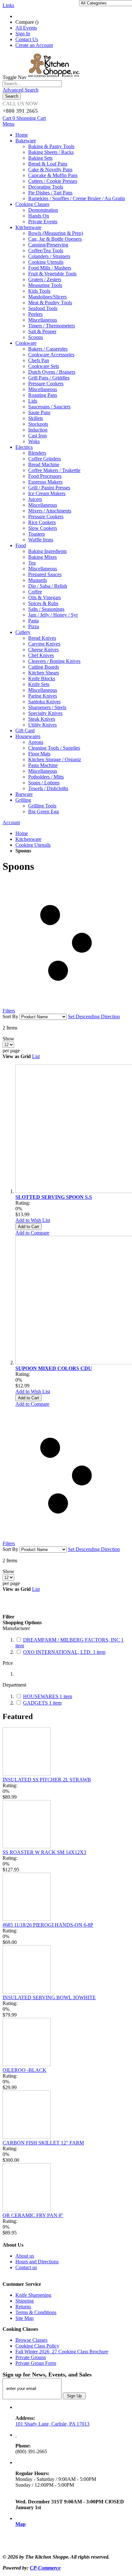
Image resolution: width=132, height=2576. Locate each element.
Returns (23, 2307)
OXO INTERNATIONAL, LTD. (64, 1652)
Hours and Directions (37, 2262)
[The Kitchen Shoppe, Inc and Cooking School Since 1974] (55, 77)
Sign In (23, 34)
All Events (26, 28)
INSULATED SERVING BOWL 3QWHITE (49, 1997)
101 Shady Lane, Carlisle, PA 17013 (52, 2424)
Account (11, 822)
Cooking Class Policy (37, 2346)
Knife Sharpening (33, 2295)
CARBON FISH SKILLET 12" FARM (43, 2143)
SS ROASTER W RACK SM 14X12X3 (44, 1852)
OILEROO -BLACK (25, 2070)
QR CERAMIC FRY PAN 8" (33, 2215)
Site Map (25, 2318)
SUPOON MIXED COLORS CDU (54, 1368)
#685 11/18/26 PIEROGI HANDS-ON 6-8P (48, 1925)
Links (8, 5)
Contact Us (27, 39)
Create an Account (34, 45)
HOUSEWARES (48, 1696)
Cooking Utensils (33, 845)
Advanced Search (21, 90)
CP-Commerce (45, 2568)
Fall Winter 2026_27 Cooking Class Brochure (62, 2352)
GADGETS (42, 1703)
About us (25, 2256)
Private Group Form (36, 2363)
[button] (33, 1220)
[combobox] (32, 84)
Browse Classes (31, 2340)
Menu (8, 124)
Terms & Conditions (36, 2312)
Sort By (10, 1016)
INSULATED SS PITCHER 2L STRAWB (47, 1780)
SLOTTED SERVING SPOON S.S (54, 1197)
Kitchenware (28, 839)
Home (22, 833)
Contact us (26, 2267)
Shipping (25, 2301)
